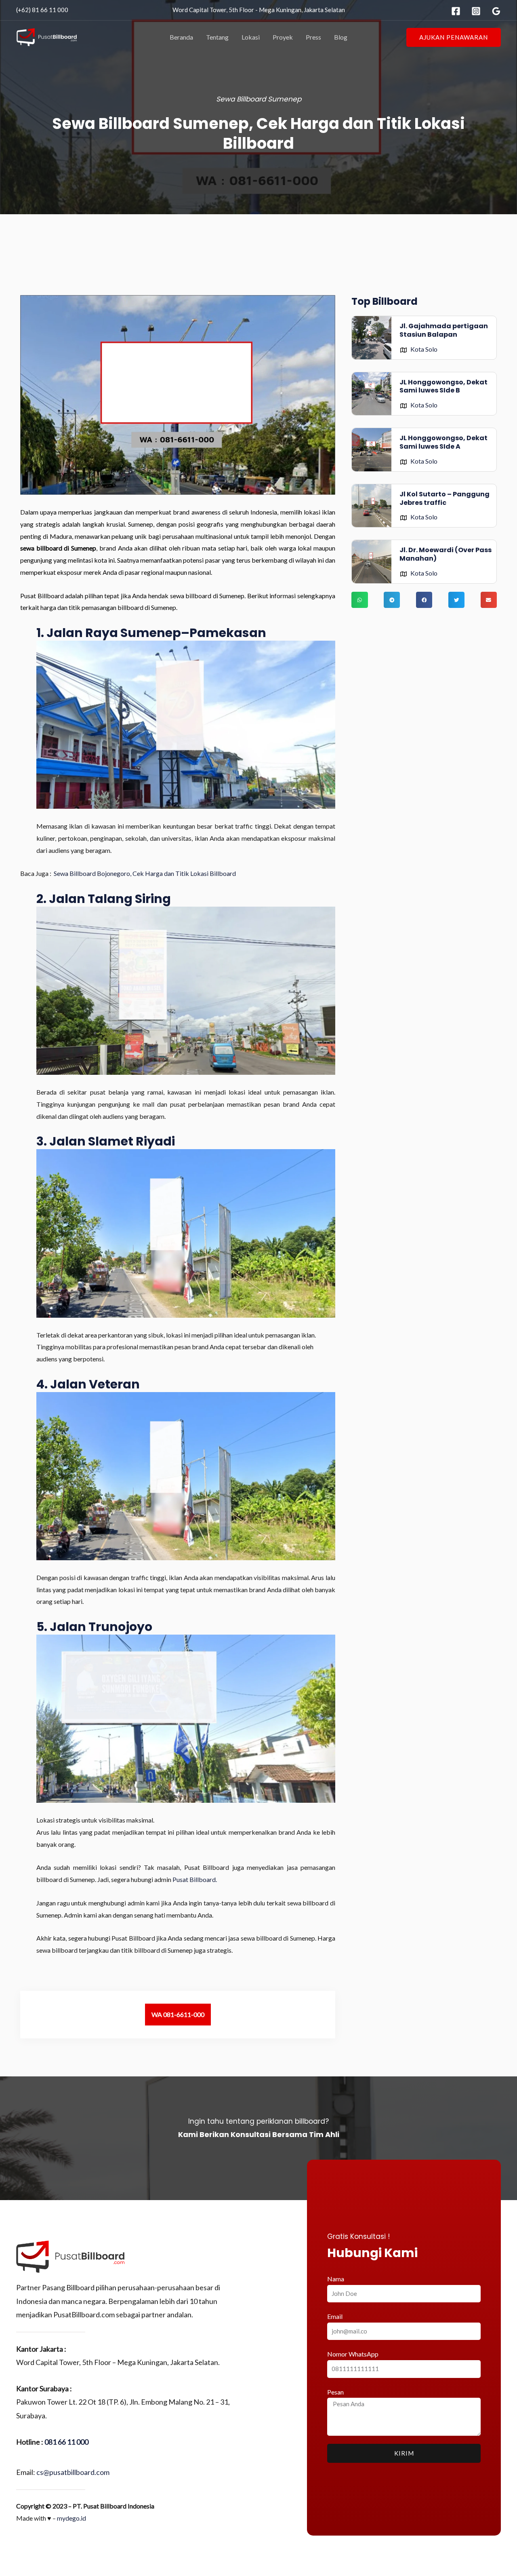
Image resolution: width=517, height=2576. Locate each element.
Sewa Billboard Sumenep (259, 99)
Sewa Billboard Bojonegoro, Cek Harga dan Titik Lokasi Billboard (145, 873)
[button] (454, 37)
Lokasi (251, 37)
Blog (341, 37)
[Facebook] (456, 11)
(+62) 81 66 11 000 (42, 10)
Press (313, 37)
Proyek (283, 37)
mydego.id (71, 2518)
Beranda (181, 37)
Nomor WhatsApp (353, 2354)
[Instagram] (476, 11)
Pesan (335, 2392)
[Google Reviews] (496, 11)
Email (335, 2316)
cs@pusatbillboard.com (73, 2472)
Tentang (217, 37)
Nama (336, 2279)
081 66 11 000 (66, 2442)
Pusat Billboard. (195, 1879)
